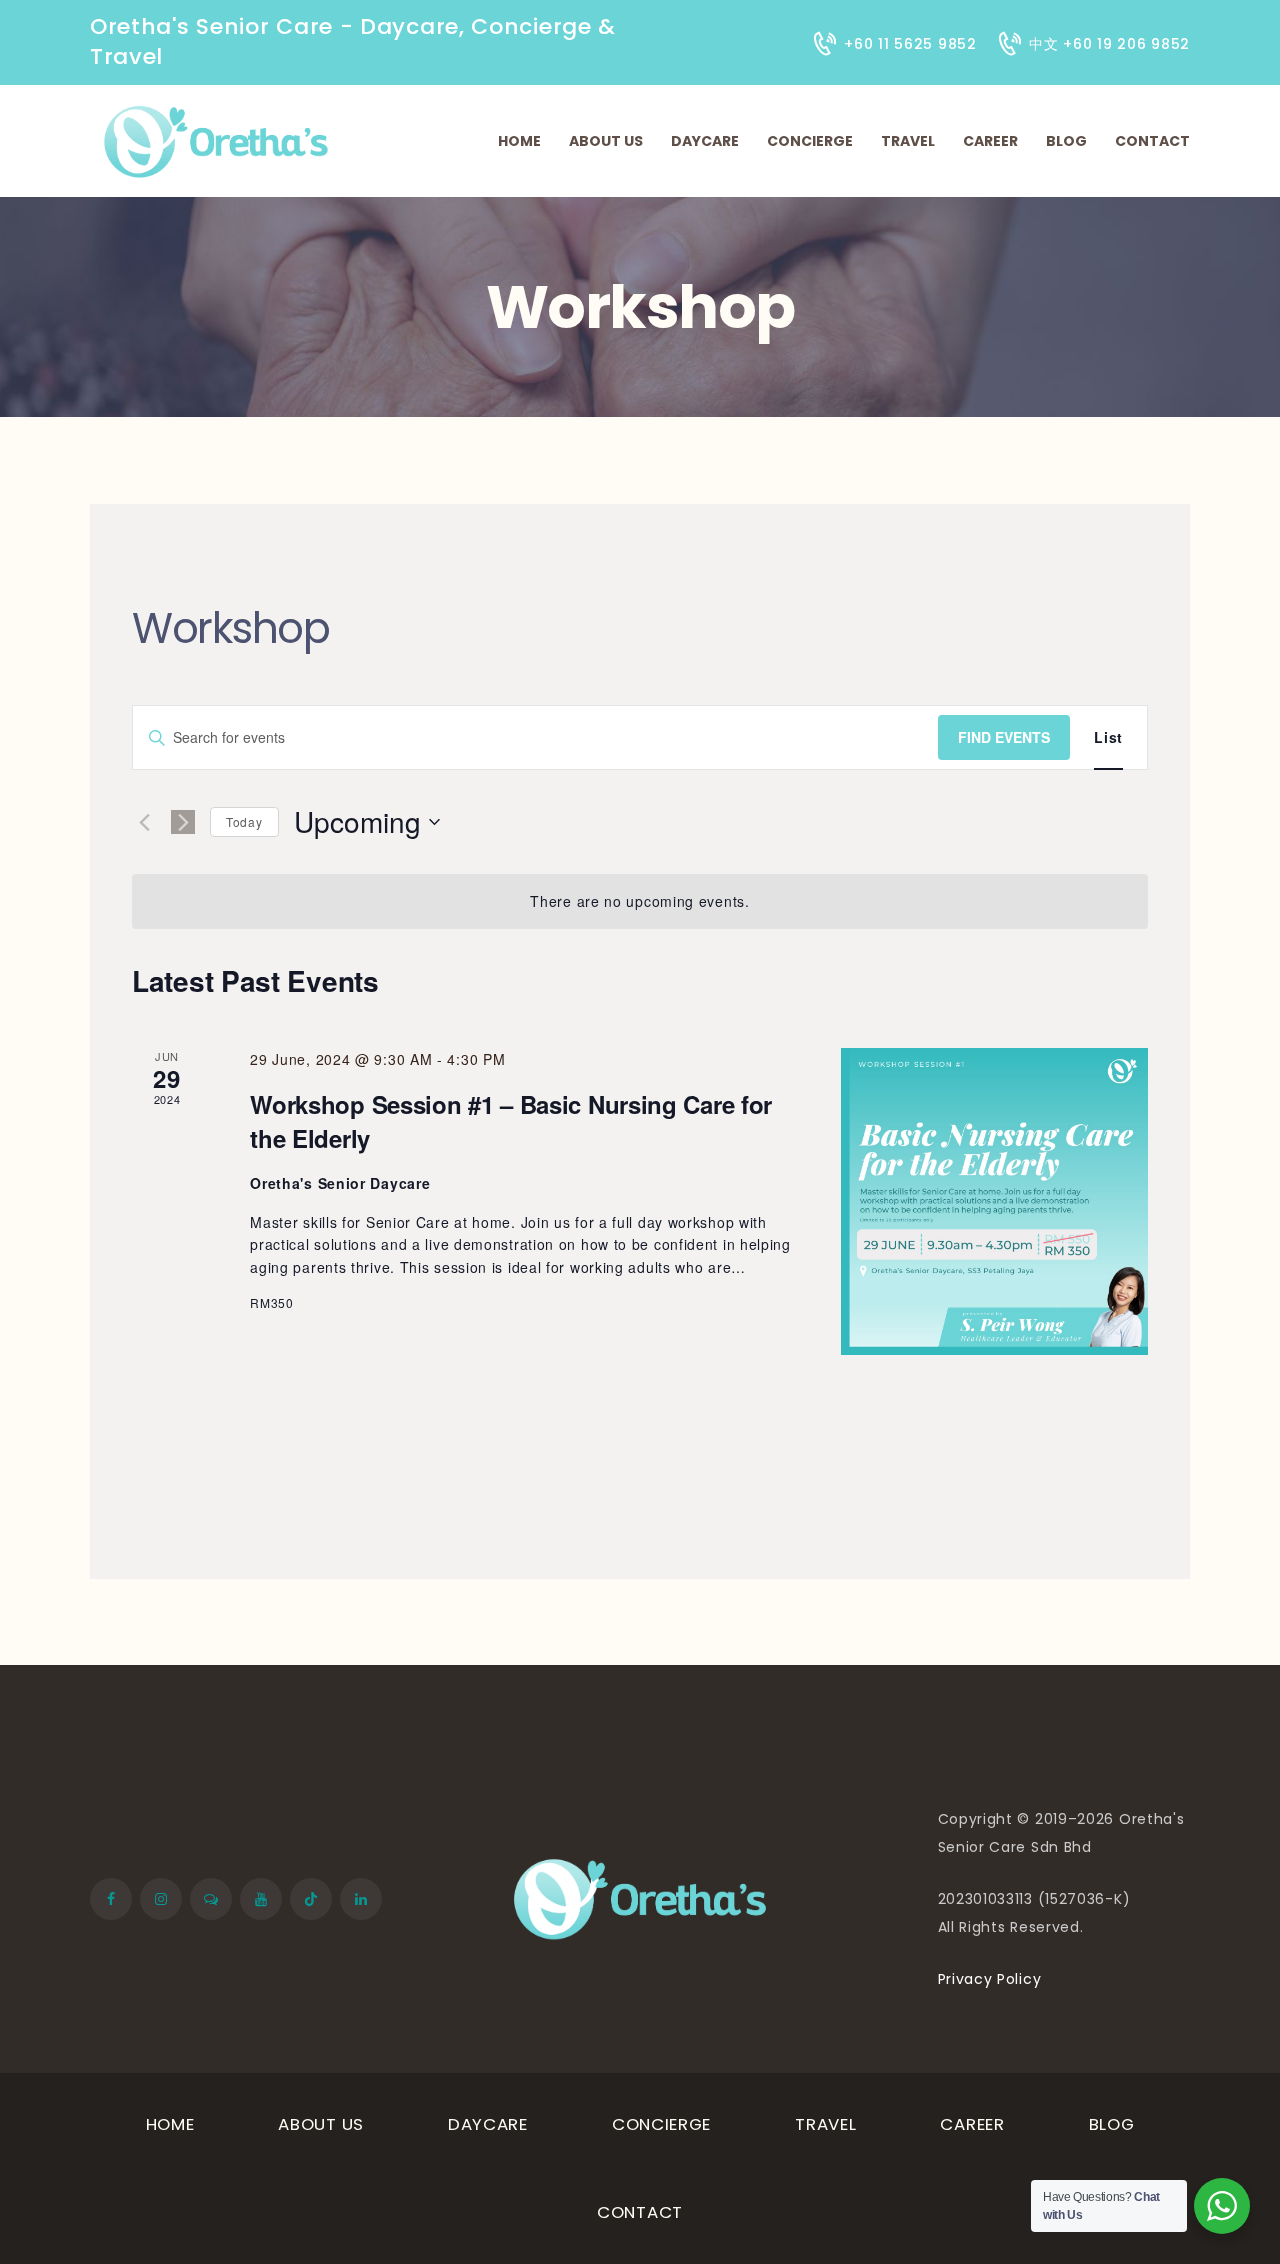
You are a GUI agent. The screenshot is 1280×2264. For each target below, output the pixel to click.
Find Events (1004, 737)
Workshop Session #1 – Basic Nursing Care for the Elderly (511, 1121)
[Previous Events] (144, 822)
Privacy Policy (990, 1979)
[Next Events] (183, 822)
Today (244, 821)
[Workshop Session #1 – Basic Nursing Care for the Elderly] (994, 1201)
